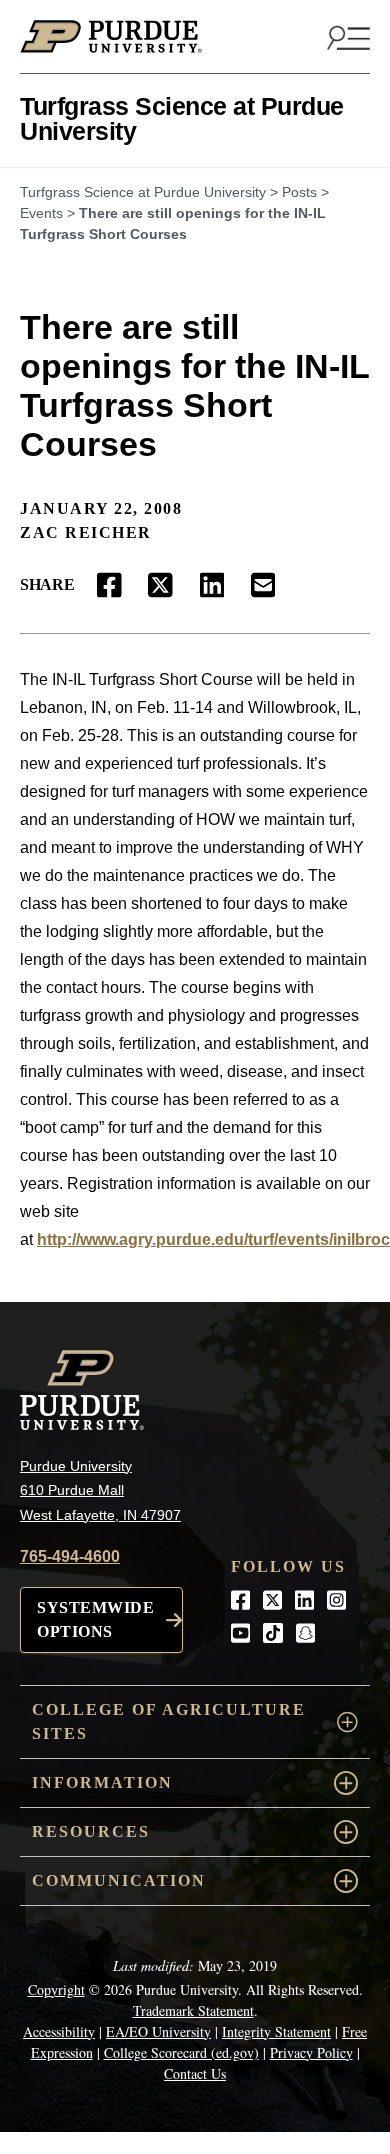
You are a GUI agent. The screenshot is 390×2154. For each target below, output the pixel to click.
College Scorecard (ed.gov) (181, 2052)
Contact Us (195, 2073)
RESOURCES (91, 1831)
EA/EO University (158, 2031)
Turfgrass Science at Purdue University (182, 118)
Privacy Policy (311, 2052)
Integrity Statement (276, 2031)
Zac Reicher (86, 532)
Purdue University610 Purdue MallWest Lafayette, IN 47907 (100, 1490)
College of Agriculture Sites (169, 1721)
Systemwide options (95, 1619)
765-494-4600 (70, 1556)
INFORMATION (102, 1782)
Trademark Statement (193, 2010)
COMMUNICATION (119, 1880)
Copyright (56, 1989)
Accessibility (59, 2031)
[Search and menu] (346, 37)
